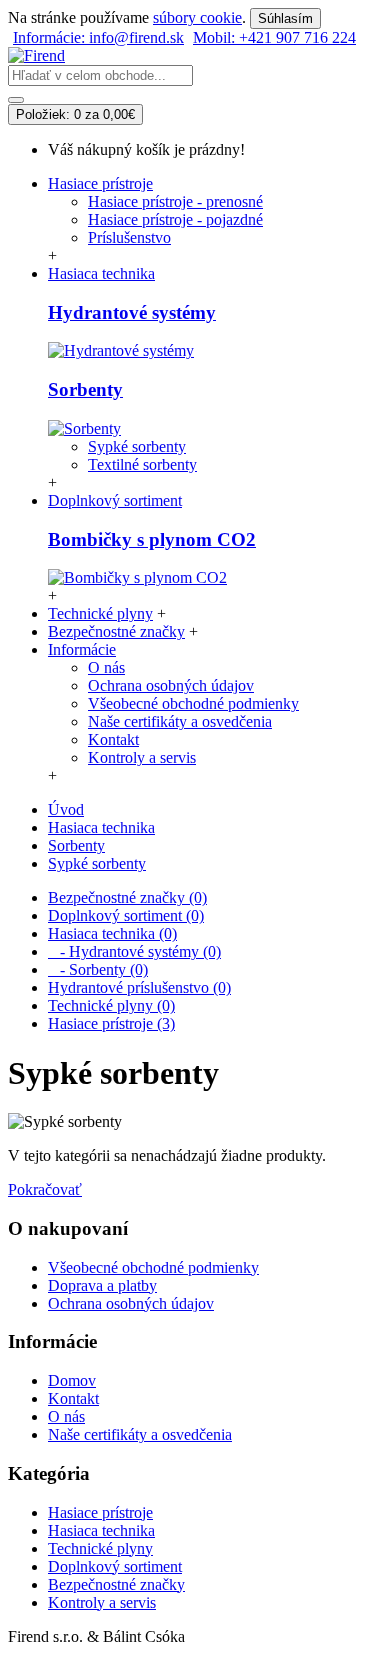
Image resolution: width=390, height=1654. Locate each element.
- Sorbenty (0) (98, 969)
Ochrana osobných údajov (171, 685)
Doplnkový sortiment (115, 1566)
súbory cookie (197, 17)
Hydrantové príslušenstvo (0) (139, 987)
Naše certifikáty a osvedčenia (180, 721)
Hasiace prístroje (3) (111, 1023)
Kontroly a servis (142, 757)
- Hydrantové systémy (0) (134, 951)
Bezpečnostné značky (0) (127, 897)
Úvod (66, 809)
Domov (72, 1380)
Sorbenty (85, 389)
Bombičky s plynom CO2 (152, 539)
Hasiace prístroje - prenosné (175, 201)
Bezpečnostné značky (116, 1584)
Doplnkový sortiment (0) (126, 915)
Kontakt (113, 739)
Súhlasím (285, 18)
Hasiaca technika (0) (112, 933)
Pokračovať (45, 1189)
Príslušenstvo (129, 237)
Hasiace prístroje (100, 1512)
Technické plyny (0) (111, 1005)
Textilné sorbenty (142, 464)
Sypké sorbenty (137, 446)
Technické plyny (100, 1548)
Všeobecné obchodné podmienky (193, 703)
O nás (106, 667)
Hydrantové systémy (132, 312)
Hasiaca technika (101, 827)
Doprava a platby (102, 1285)
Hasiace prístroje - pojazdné (175, 219)
